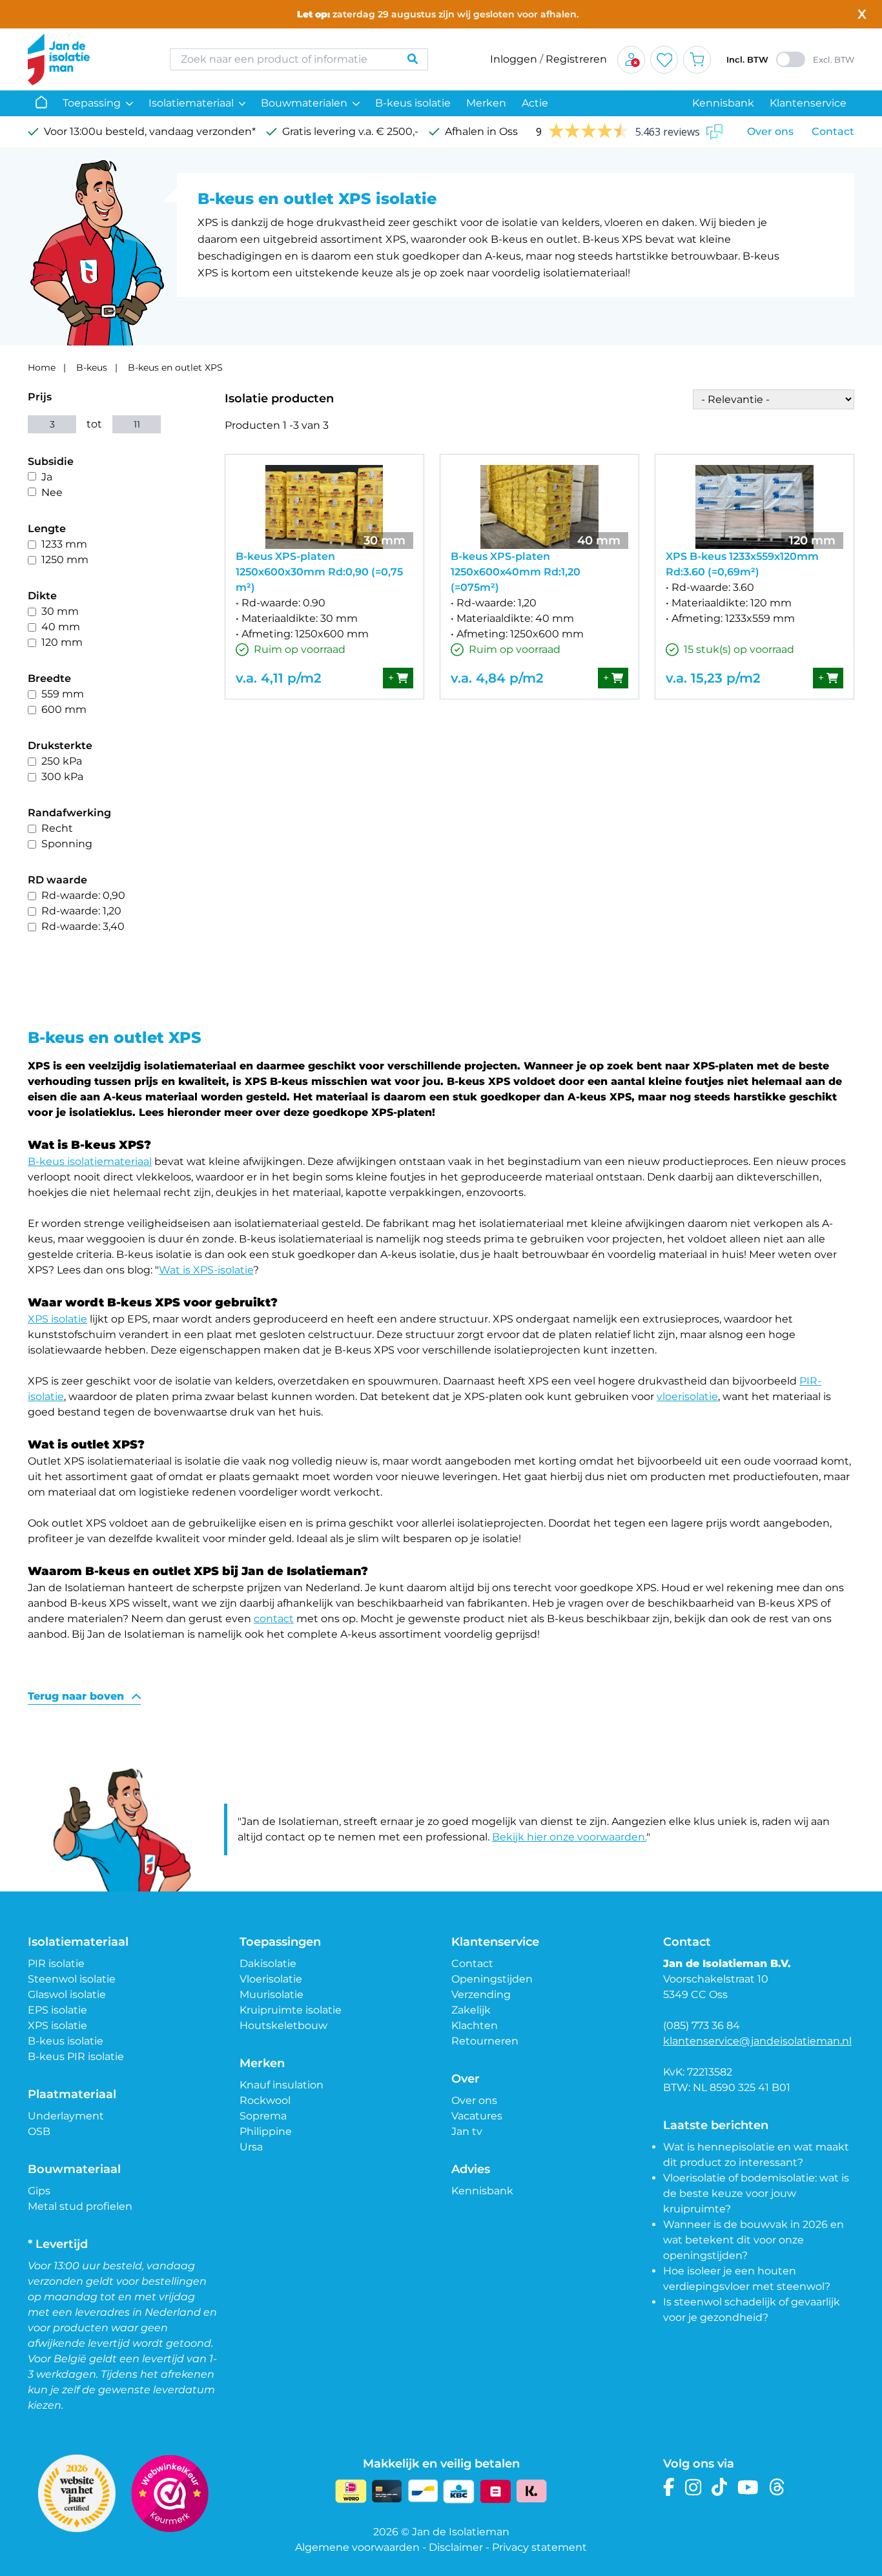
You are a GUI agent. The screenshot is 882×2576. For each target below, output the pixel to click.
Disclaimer (456, 2547)
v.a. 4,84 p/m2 (497, 678)
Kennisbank (723, 103)
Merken (486, 103)
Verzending (481, 1994)
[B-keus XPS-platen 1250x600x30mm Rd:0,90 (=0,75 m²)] (324, 507)
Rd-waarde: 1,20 (81, 911)
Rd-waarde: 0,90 (83, 895)
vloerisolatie (687, 1396)
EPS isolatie (57, 2010)
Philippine (266, 2131)
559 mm (63, 694)
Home (42, 367)
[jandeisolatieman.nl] (86, 59)
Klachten (475, 2025)
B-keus (92, 367)
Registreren (576, 59)
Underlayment (66, 2116)
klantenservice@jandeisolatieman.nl (757, 2041)
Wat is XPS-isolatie (206, 1270)
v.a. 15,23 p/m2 (713, 678)
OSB (39, 2131)
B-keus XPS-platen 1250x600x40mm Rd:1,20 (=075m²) (516, 572)
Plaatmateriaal (72, 2094)
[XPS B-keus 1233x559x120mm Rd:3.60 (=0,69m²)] (754, 507)
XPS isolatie (57, 1319)
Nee (52, 492)
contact (274, 1619)
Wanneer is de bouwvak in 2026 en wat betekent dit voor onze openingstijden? (754, 2240)
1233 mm (64, 544)
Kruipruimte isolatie (291, 2010)
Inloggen (514, 59)
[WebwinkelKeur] (170, 2493)
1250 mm (65, 560)
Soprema (263, 2116)
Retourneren (485, 2041)
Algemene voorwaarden (357, 2547)
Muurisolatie (272, 1994)
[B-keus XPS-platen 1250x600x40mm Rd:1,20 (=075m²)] (539, 507)
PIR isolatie (56, 1963)
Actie (535, 103)
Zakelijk (471, 2010)
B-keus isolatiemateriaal (90, 1161)
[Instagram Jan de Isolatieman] (693, 2487)
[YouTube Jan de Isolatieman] (748, 2487)
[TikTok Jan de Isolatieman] (720, 2487)
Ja (47, 477)
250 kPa (62, 761)
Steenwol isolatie (72, 1979)
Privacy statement (539, 2547)
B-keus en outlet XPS (175, 367)
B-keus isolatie (413, 103)
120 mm (62, 642)
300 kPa (62, 777)
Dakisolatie (268, 1963)
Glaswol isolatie (67, 1994)
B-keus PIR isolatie (76, 2056)
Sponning (67, 844)
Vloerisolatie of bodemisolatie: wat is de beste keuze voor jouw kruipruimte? (756, 2193)
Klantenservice (808, 103)
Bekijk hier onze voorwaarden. (569, 1837)
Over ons (770, 131)
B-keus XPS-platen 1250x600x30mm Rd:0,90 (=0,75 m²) (319, 572)
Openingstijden (492, 1979)
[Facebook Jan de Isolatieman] (669, 2487)
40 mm (61, 627)
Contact (833, 131)
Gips (39, 2191)
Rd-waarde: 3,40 (83, 926)
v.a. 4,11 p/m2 (279, 678)
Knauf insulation (282, 2085)
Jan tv (467, 2131)
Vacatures (477, 2116)
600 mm (64, 709)
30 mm (60, 611)
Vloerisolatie (271, 1979)
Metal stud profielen (80, 2206)
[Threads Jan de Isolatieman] (777, 2487)
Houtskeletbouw (283, 2025)
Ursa (251, 2147)
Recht (57, 828)
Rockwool (265, 2100)
